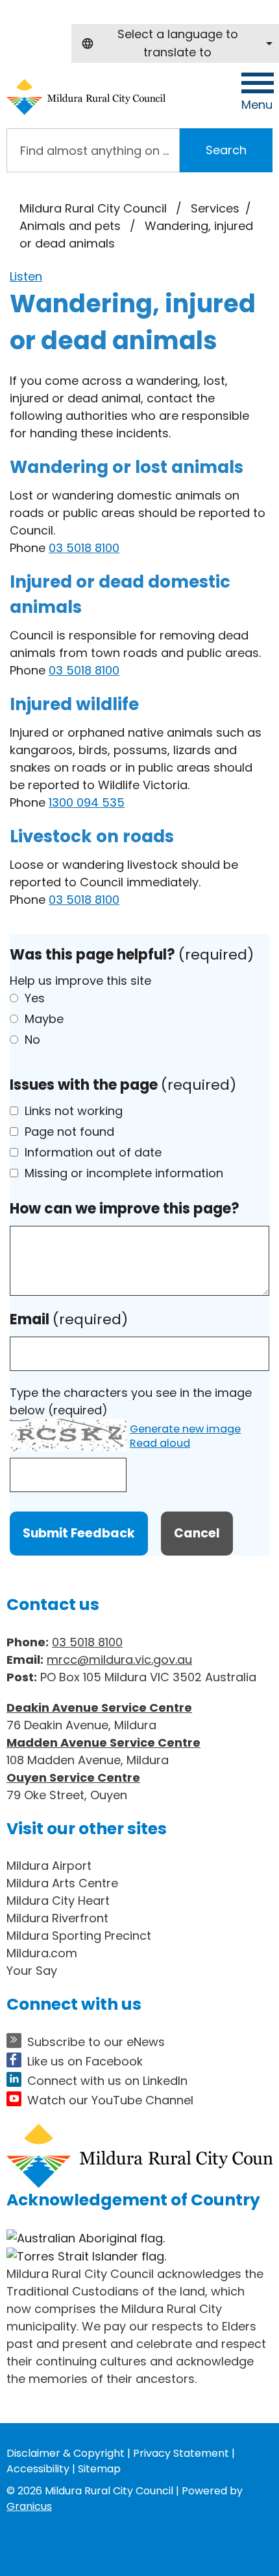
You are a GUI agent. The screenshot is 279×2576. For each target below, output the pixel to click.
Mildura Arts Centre (62, 1883)
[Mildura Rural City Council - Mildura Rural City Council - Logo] (86, 97)
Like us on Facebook (85, 2061)
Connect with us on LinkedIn (107, 2081)
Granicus (29, 2506)
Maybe (44, 1019)
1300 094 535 (87, 802)
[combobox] (175, 43)
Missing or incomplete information (124, 1173)
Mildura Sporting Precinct (79, 1936)
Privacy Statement (181, 2453)
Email (69, 1319)
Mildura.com (42, 1953)
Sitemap (99, 2469)
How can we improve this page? (125, 1209)
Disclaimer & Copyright (66, 2453)
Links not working (74, 1111)
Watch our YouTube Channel (110, 2100)
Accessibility (38, 2469)
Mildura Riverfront (57, 1918)
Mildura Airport (49, 1866)
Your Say (32, 1971)
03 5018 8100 (84, 548)
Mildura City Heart (58, 1901)
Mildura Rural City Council (93, 208)
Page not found (69, 1132)
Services (215, 208)
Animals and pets (72, 226)
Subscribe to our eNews (96, 2042)
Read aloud (160, 1444)
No (32, 1040)
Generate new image (185, 1430)
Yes (35, 998)
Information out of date (93, 1152)
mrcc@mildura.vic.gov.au (119, 1660)
